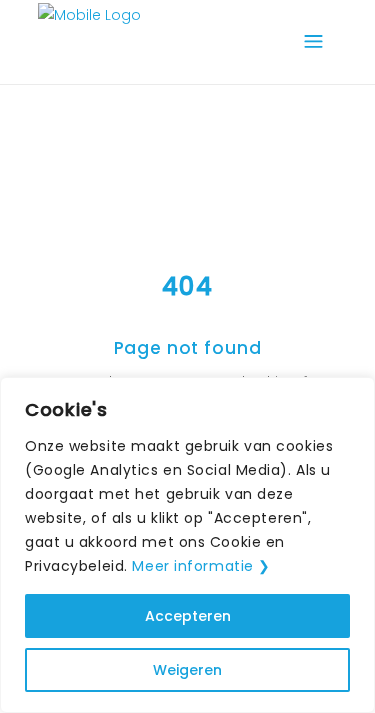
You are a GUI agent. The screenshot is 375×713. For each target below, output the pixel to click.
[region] (187, 545)
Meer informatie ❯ (201, 566)
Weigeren (187, 670)
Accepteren (188, 616)
